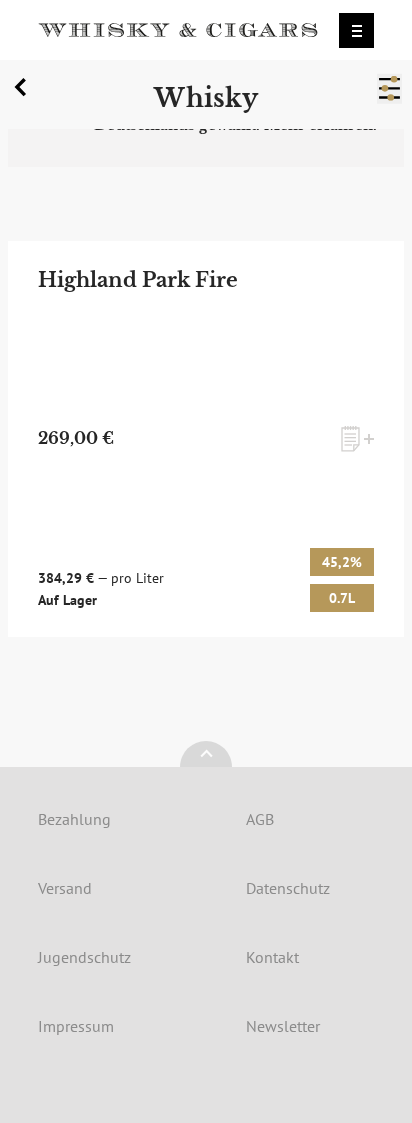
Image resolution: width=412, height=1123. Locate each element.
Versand (65, 888)
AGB (260, 819)
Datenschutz (288, 888)
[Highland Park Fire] (206, 439)
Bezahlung (74, 819)
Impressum (76, 1026)
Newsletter (283, 1026)
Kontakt (272, 957)
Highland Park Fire (138, 280)
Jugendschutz (84, 957)
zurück (24, 92)
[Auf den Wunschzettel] (357, 439)
